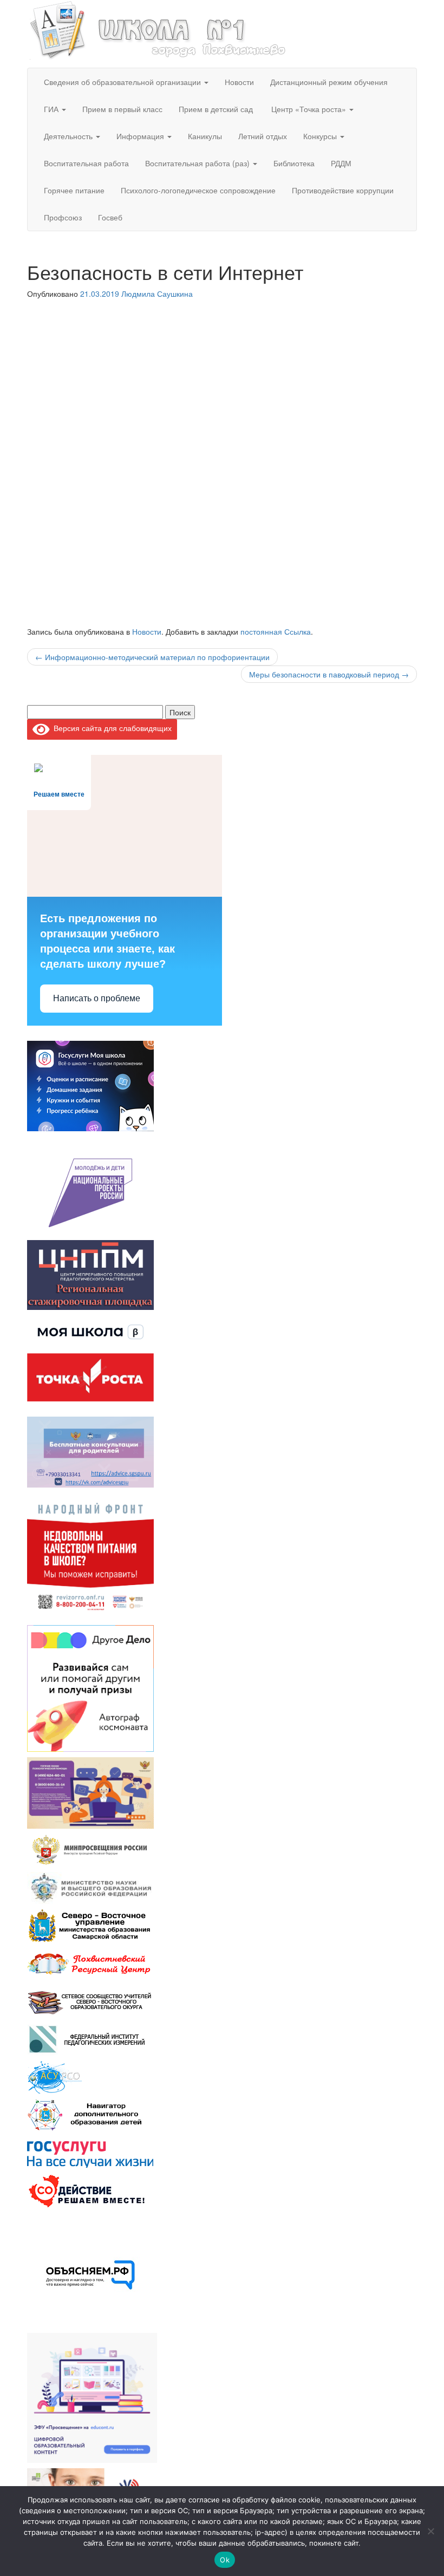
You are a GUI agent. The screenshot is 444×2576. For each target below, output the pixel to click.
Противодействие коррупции (343, 190)
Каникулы (205, 136)
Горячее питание (74, 190)
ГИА (52, 109)
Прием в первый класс (122, 109)
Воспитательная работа (86, 163)
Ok (225, 2560)
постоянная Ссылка (276, 631)
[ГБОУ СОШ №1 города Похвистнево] (158, 29)
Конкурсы (321, 136)
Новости (239, 82)
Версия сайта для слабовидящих (111, 728)
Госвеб (110, 217)
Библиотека (294, 163)
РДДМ (341, 163)
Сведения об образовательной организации (123, 82)
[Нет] (430, 2531)
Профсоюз (63, 217)
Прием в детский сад (216, 109)
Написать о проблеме (97, 998)
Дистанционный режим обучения (329, 82)
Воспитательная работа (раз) (198, 163)
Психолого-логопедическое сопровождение (198, 190)
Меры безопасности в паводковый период (329, 674)
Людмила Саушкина (157, 294)
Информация (141, 136)
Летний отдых (263, 136)
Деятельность (69, 136)
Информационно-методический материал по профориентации (152, 657)
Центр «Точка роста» (309, 109)
